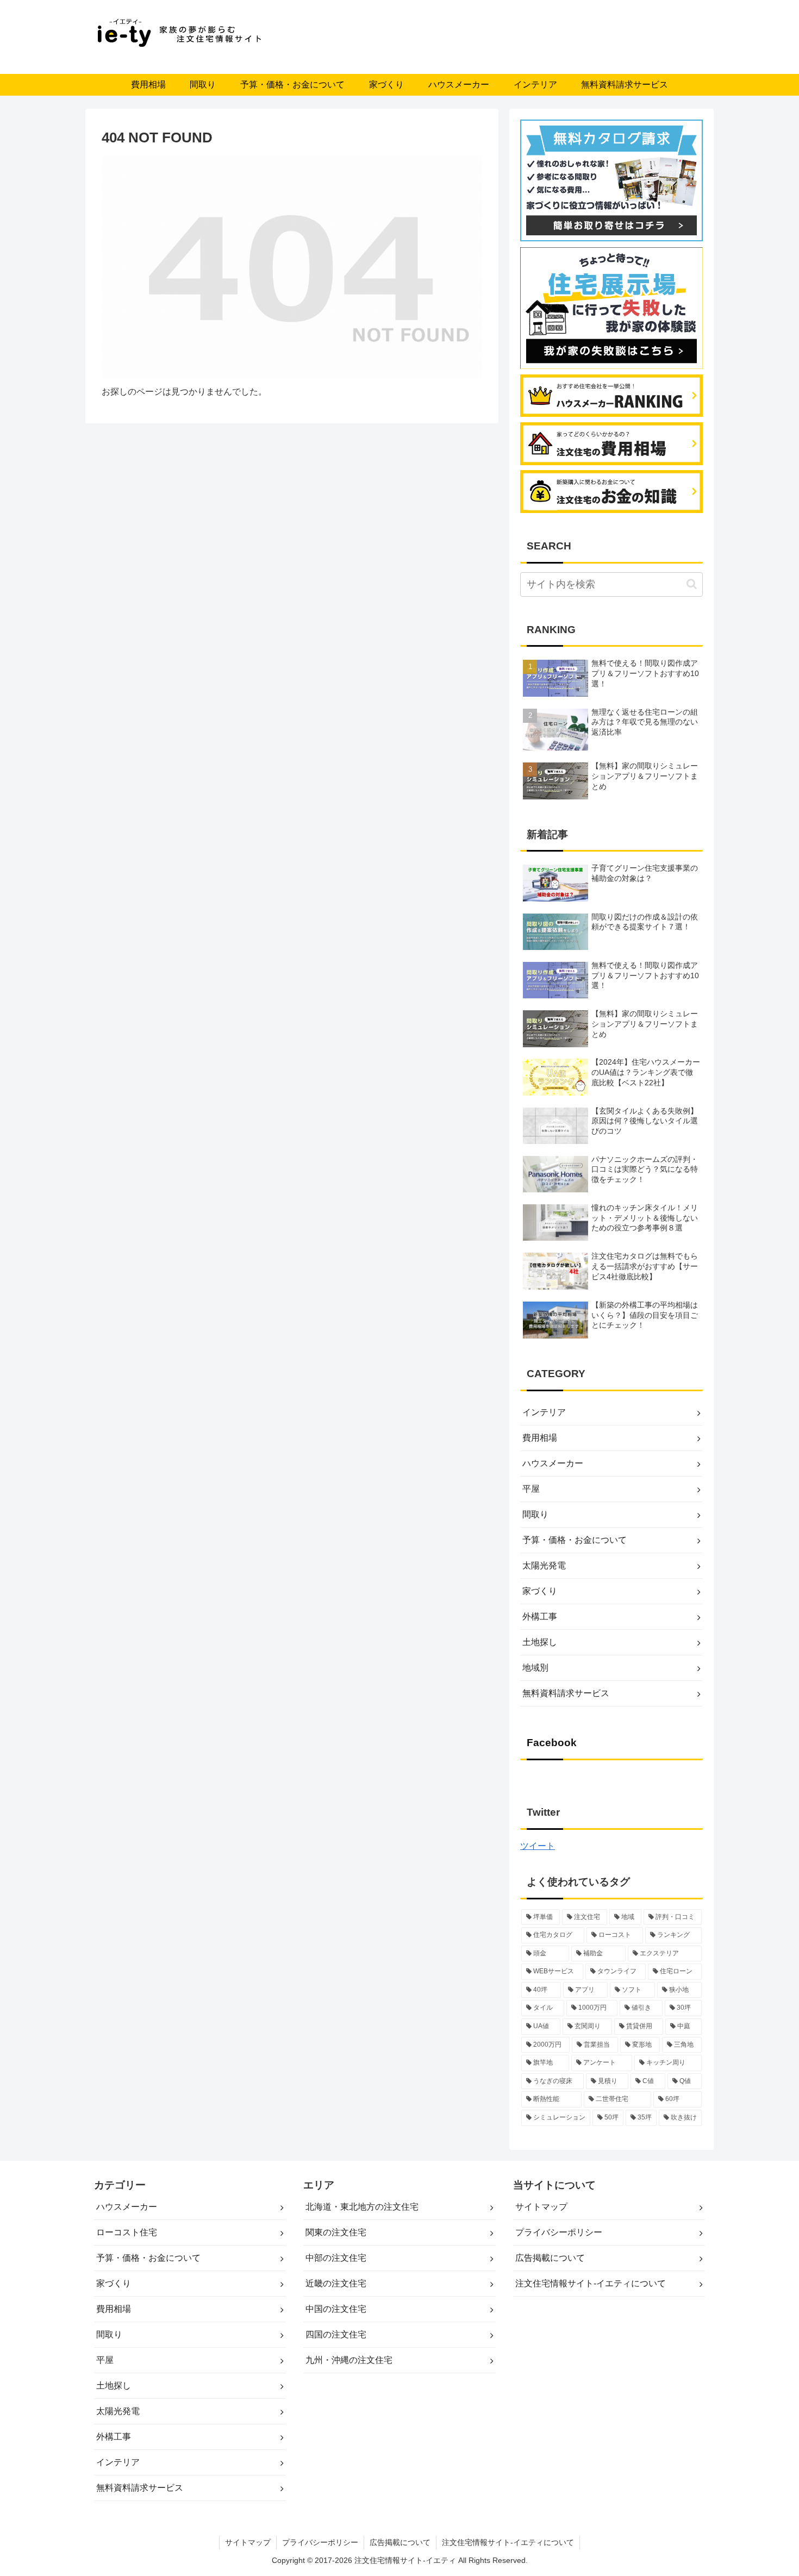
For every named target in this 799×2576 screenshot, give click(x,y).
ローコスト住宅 (127, 2232)
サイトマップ (541, 2207)
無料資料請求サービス (566, 1693)
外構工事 (540, 1617)
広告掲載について (550, 2258)
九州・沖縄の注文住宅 (349, 2360)
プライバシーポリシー (559, 2232)
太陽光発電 (544, 1565)
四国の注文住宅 (336, 2334)
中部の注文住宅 (336, 2258)
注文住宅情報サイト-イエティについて (591, 2283)
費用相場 (540, 1438)
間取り (535, 1514)
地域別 (535, 1668)
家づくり (540, 1591)
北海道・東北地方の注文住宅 (362, 2207)
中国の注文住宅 (336, 2309)
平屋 (531, 1489)
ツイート (538, 1846)
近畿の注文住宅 (336, 2283)
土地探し (540, 1642)
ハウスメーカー (553, 1463)
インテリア (544, 1412)
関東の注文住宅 (336, 2232)
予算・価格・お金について (575, 1540)
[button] (692, 584)
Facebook (552, 1743)
